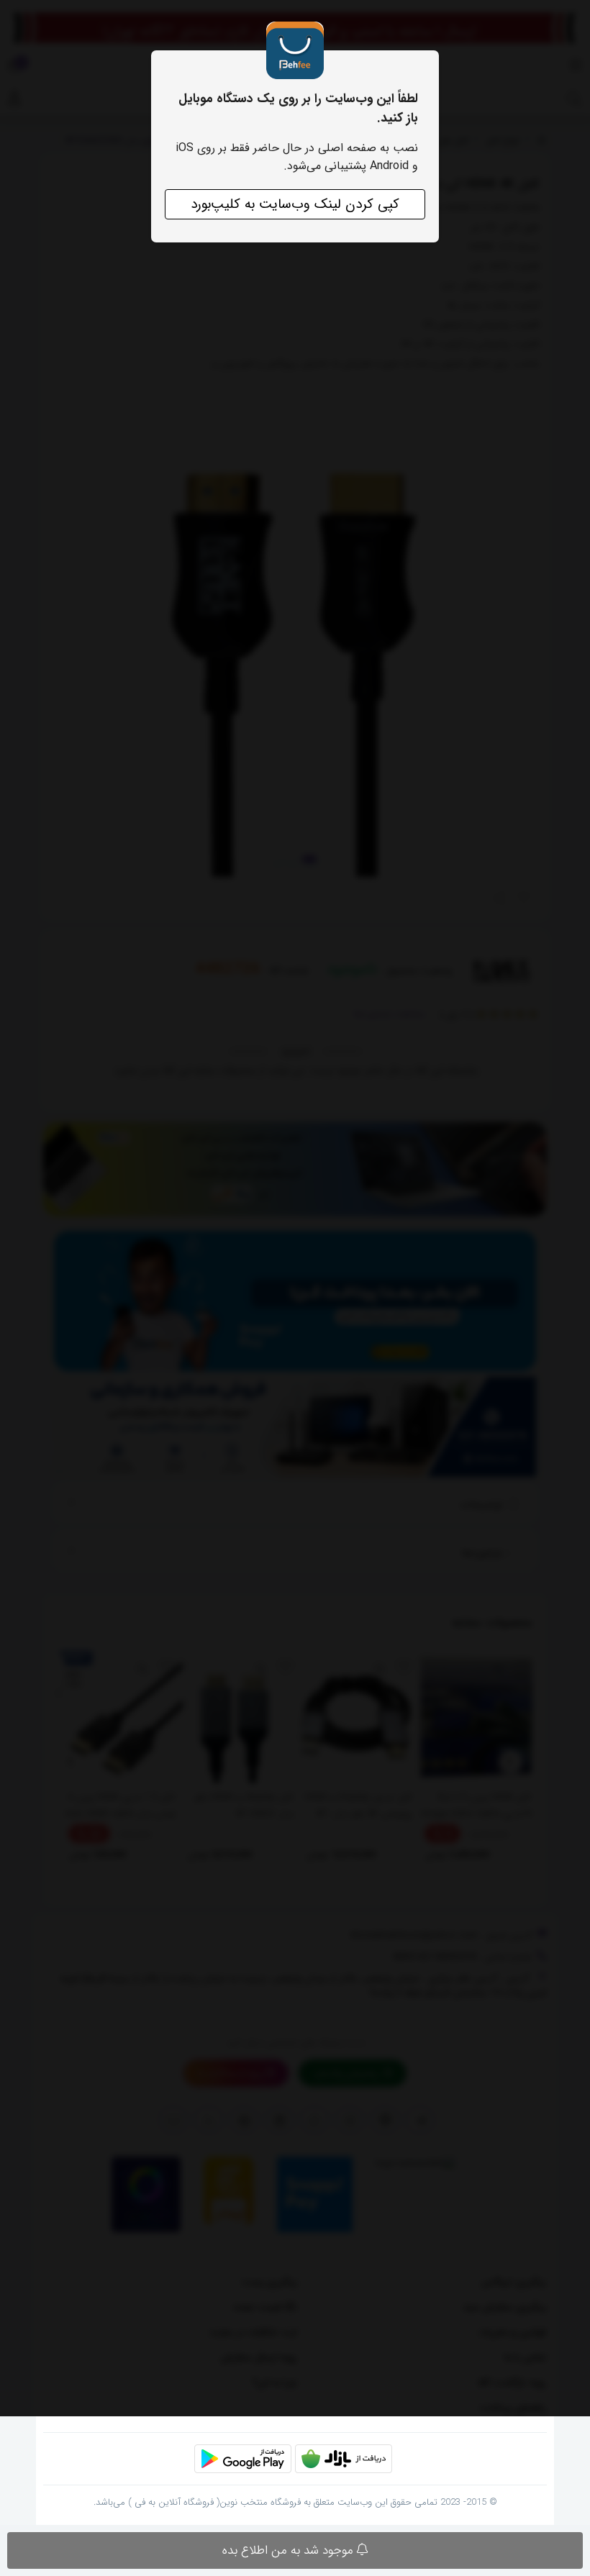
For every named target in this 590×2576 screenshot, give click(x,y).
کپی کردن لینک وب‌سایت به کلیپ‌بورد (295, 204)
